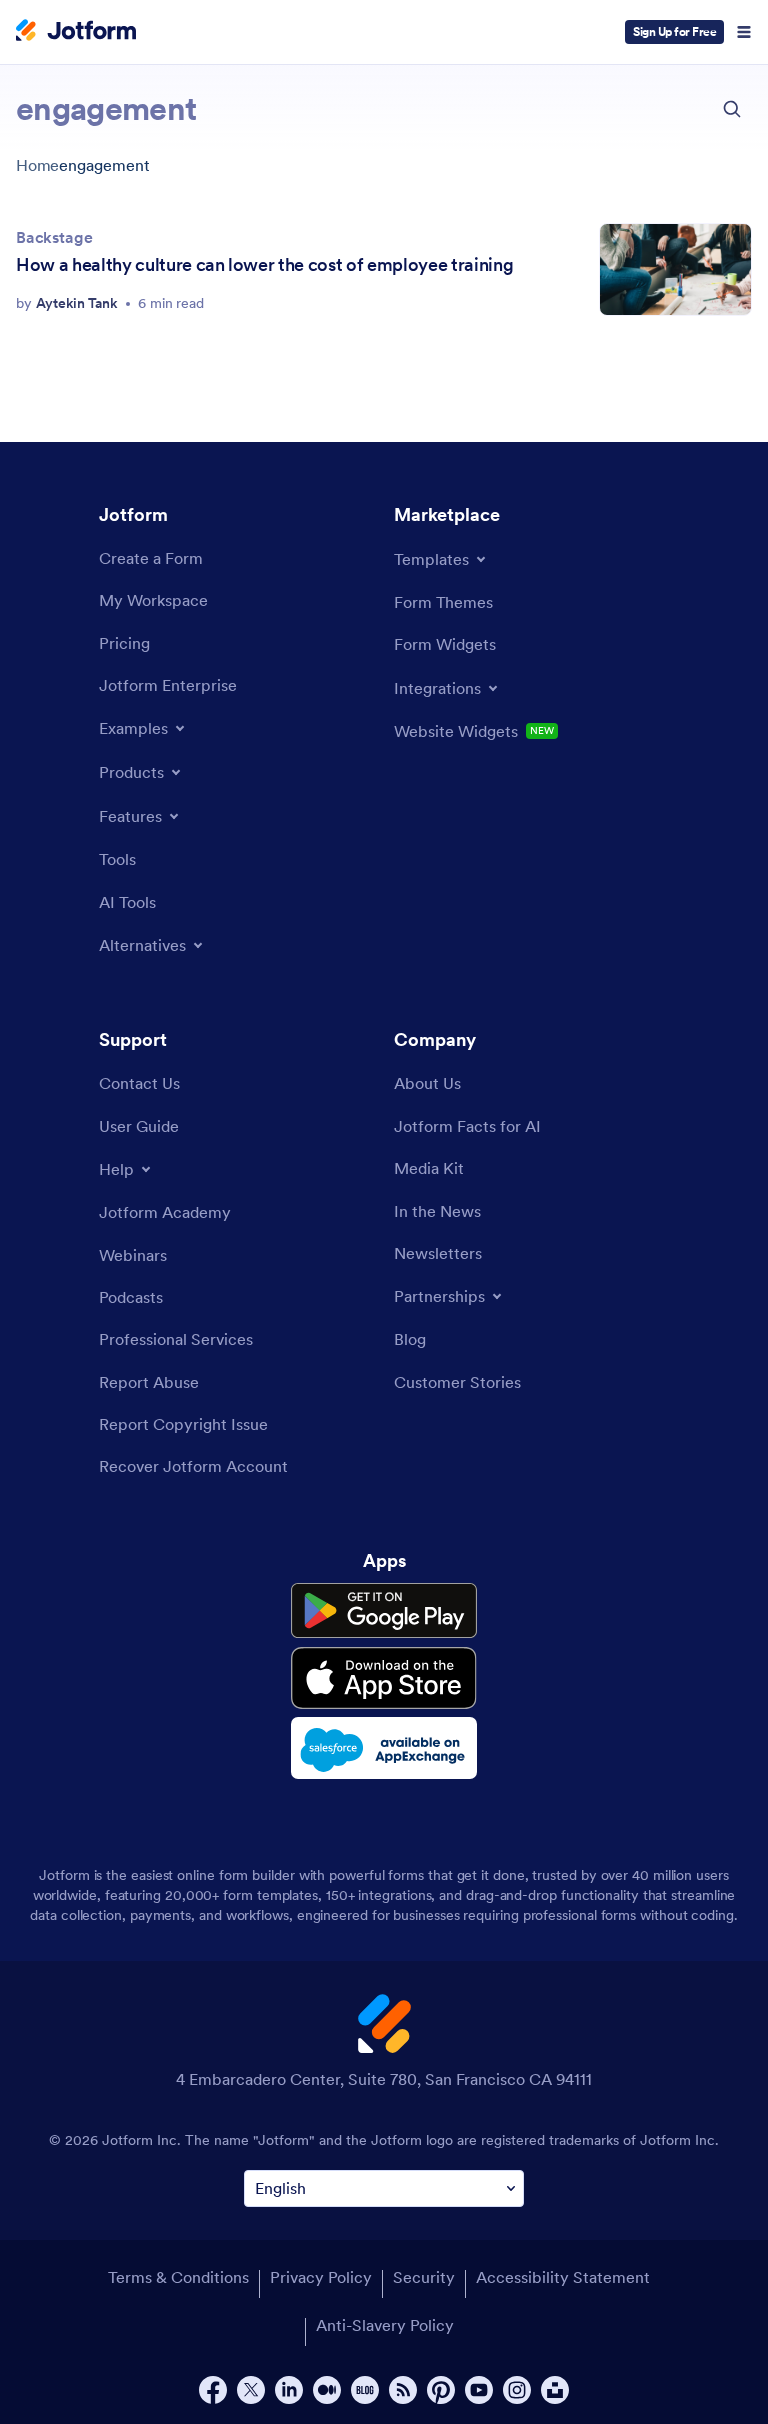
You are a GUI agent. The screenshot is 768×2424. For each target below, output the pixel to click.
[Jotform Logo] (76, 32)
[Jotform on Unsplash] (555, 2390)
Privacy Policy (321, 2277)
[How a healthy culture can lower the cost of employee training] (675, 269)
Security (424, 2277)
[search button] (732, 109)
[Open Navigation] (744, 32)
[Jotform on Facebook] (213, 2390)
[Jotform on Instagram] (517, 2390)
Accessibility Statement (563, 2277)
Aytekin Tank (77, 303)
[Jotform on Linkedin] (289, 2390)
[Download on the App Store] (384, 1678)
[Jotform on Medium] (327, 2390)
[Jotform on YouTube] (479, 2390)
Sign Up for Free (674, 31)
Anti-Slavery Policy (385, 2325)
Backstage (54, 237)
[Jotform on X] (251, 2390)
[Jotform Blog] (365, 2390)
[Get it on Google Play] (384, 1611)
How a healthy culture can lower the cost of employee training (264, 264)
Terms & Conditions (178, 2277)
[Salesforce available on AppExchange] (384, 1748)
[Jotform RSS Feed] (403, 2390)
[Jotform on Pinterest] (441, 2390)
